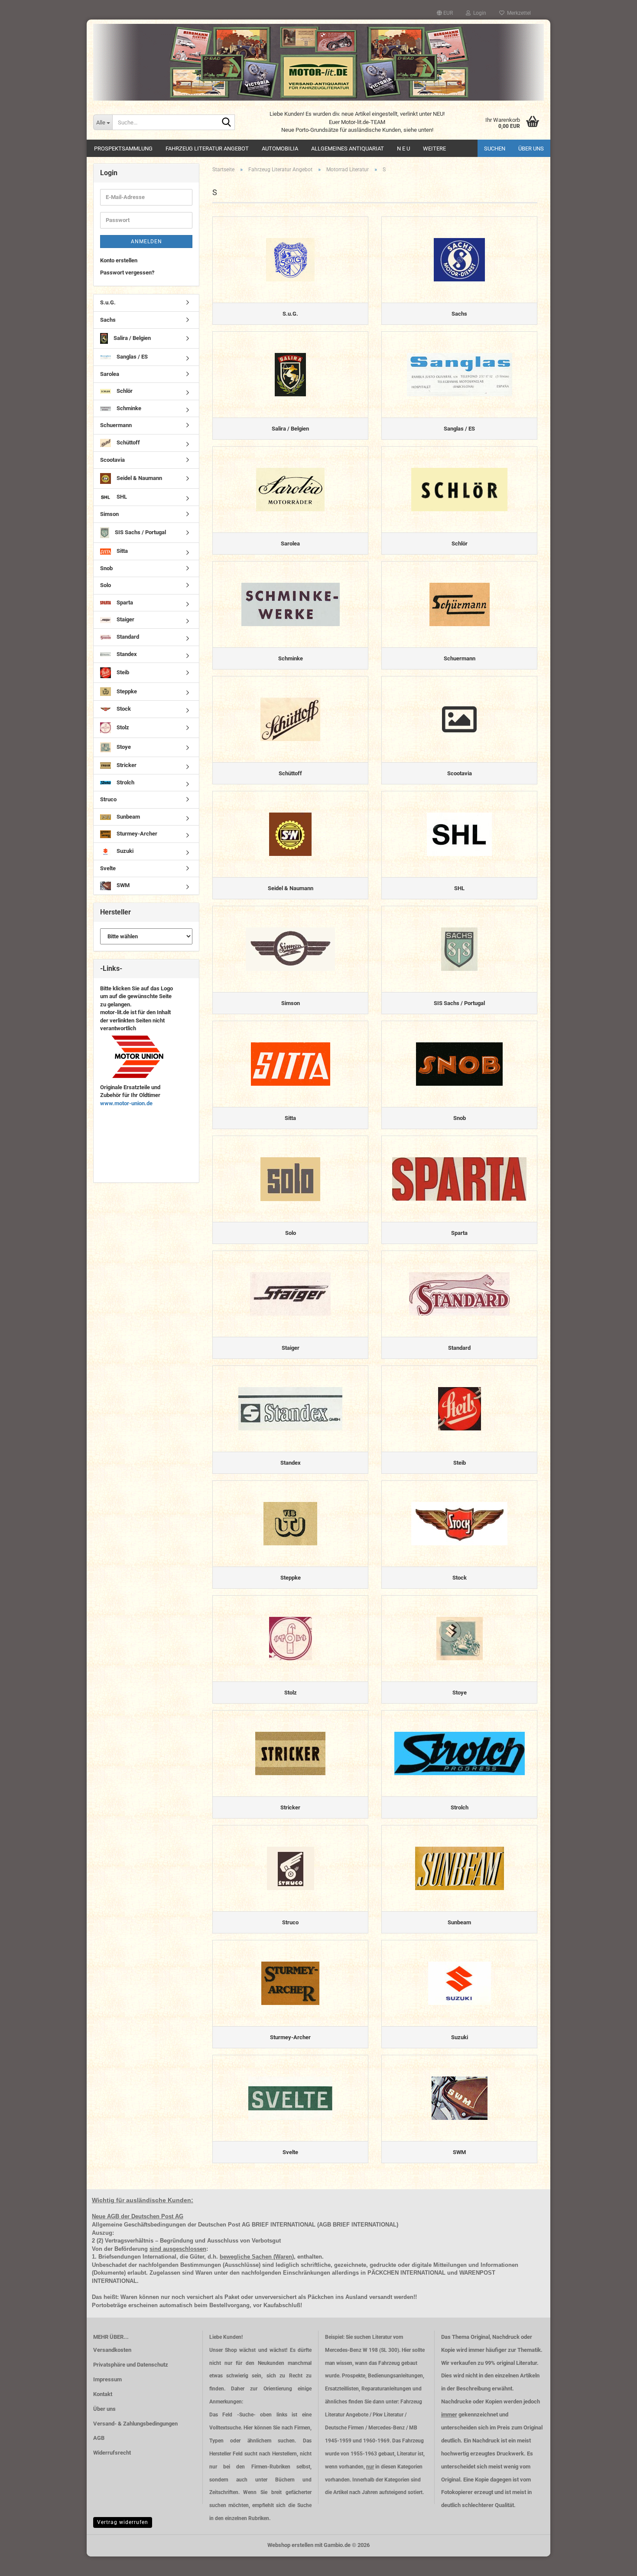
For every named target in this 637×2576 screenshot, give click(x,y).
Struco (108, 799)
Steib (122, 672)
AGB (99, 2438)
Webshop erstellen (290, 2545)
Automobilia (280, 149)
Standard (127, 637)
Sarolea (110, 374)
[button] (445, 13)
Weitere (434, 149)
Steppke (126, 691)
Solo (106, 585)
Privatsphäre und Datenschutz (131, 2365)
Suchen (495, 149)
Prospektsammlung (123, 149)
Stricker (126, 765)
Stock (123, 709)
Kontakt (103, 2394)
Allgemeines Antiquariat (348, 149)
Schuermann (116, 425)
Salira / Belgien (132, 338)
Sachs (108, 320)
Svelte (108, 868)
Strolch (125, 782)
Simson (109, 514)
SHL (121, 497)
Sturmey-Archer (136, 834)
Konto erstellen (119, 260)
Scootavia (112, 460)
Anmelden (146, 242)
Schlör (124, 391)
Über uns (531, 149)
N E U (403, 149)
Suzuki (124, 851)
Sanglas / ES (132, 357)
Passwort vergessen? (127, 273)
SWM (122, 886)
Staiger (125, 619)
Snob (106, 568)
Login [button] (478, 13)
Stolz (122, 727)
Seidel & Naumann (139, 478)
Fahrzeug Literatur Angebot (207, 149)
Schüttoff (128, 442)
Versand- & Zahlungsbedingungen (135, 2424)
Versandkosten (112, 2350)
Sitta (122, 551)
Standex (126, 654)
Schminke (128, 408)
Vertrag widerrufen (123, 2522)
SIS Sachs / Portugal (140, 532)
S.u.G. (108, 302)
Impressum (107, 2379)
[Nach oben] (613, 2563)
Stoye (123, 747)
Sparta (124, 602)
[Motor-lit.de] (318, 62)
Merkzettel (518, 13)
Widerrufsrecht (112, 2453)
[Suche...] (227, 123)
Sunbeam (128, 817)
